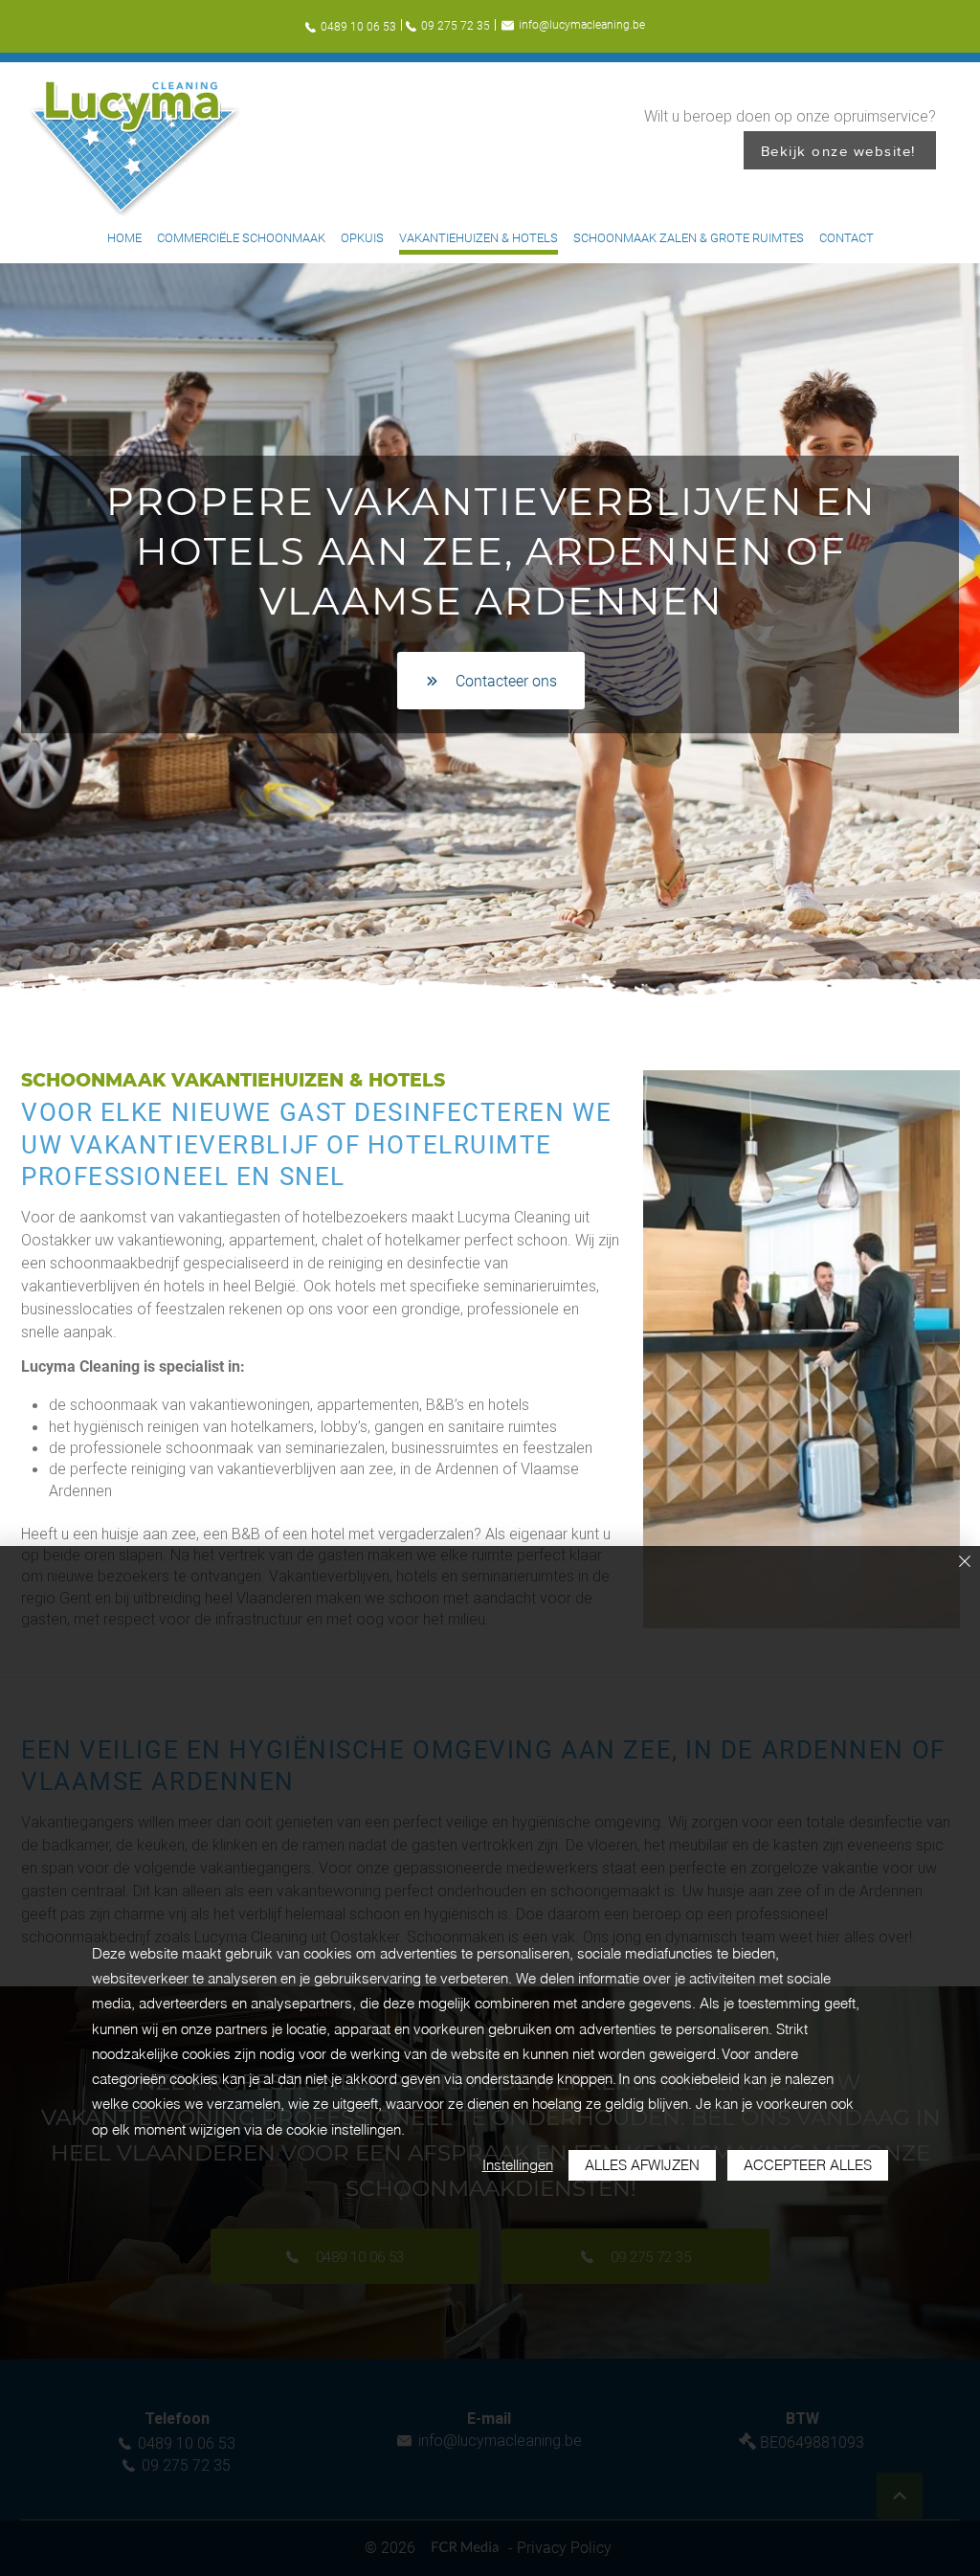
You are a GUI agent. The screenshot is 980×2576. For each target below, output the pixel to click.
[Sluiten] (965, 1563)
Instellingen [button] (518, 2165)
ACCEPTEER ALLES (808, 2165)
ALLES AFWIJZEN (642, 2165)
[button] (802, 1349)
